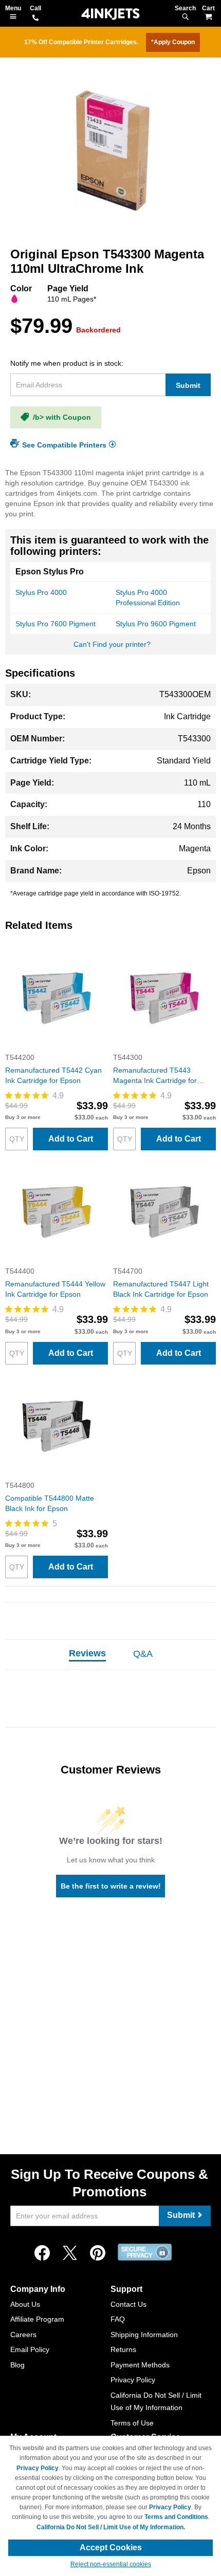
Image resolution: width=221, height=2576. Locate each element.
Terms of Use (132, 2423)
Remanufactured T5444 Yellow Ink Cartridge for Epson (55, 1289)
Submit (188, 385)
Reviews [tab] (87, 1653)
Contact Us (128, 2304)
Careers (23, 2335)
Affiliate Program (37, 2319)
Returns (123, 2349)
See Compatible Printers (64, 444)
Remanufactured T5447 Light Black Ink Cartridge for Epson (161, 1289)
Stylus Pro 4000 (41, 592)
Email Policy (30, 2349)
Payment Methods (140, 2365)
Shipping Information (144, 2335)
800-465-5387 (35, 18)
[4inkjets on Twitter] (70, 2253)
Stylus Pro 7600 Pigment (56, 624)
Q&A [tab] (143, 1654)
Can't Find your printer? (112, 644)
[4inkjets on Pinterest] (98, 2253)
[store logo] (110, 14)
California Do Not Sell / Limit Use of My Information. (111, 2527)
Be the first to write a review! (111, 1886)
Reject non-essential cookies (111, 2564)
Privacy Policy (133, 2380)
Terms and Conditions (176, 2517)
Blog (17, 2365)
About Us (25, 2304)
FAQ (118, 2319)
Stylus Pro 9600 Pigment (156, 624)
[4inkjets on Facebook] (42, 2253)
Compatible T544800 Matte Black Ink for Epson (50, 1503)
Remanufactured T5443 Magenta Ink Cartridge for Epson (155, 1076)
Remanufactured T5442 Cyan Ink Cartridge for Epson (53, 1075)
